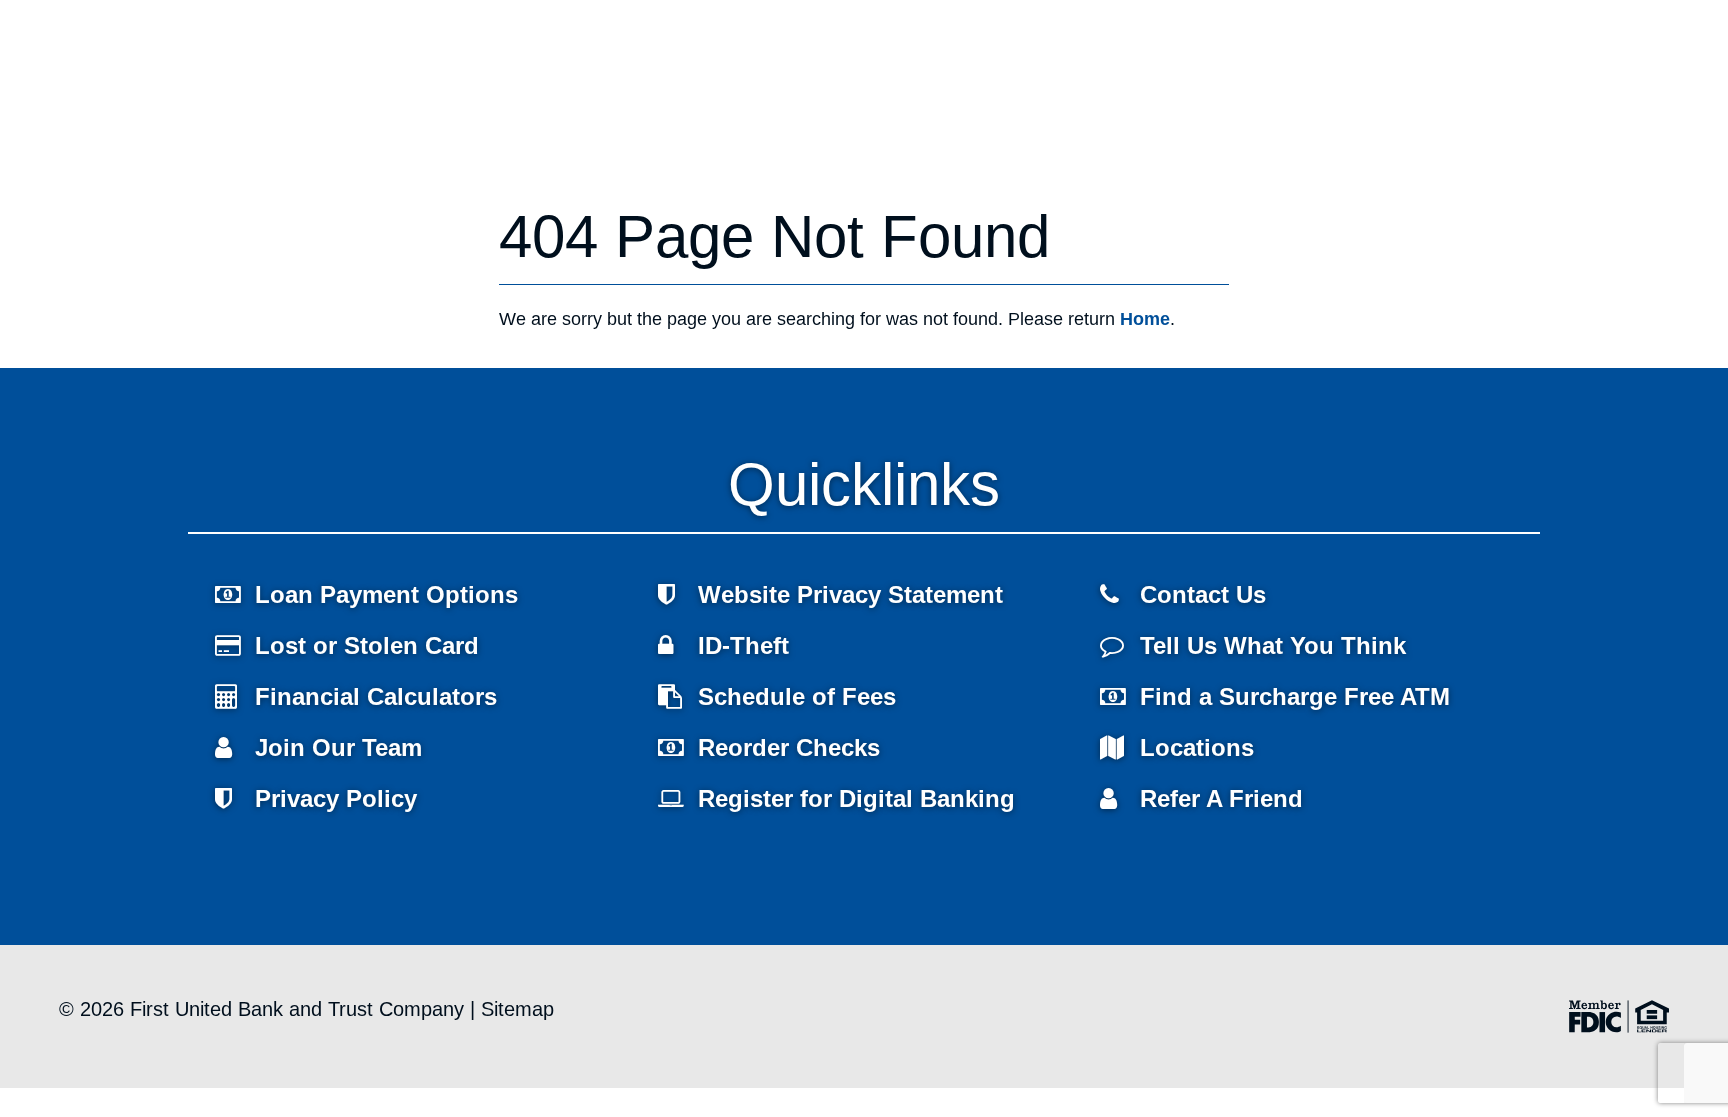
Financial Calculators (376, 696)
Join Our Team (338, 747)
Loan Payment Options (386, 594)
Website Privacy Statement (850, 594)
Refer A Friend (1221, 798)
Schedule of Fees (797, 696)
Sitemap (517, 1009)
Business (323, 194)
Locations (496, 194)
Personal (225, 194)
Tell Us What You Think (1273, 645)
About (408, 194)
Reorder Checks (789, 747)
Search (1577, 45)
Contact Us (1203, 594)
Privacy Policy (336, 798)
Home (141, 194)
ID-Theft (743, 645)
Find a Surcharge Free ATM (1295, 696)
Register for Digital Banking (856, 798)
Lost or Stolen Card (367, 645)
